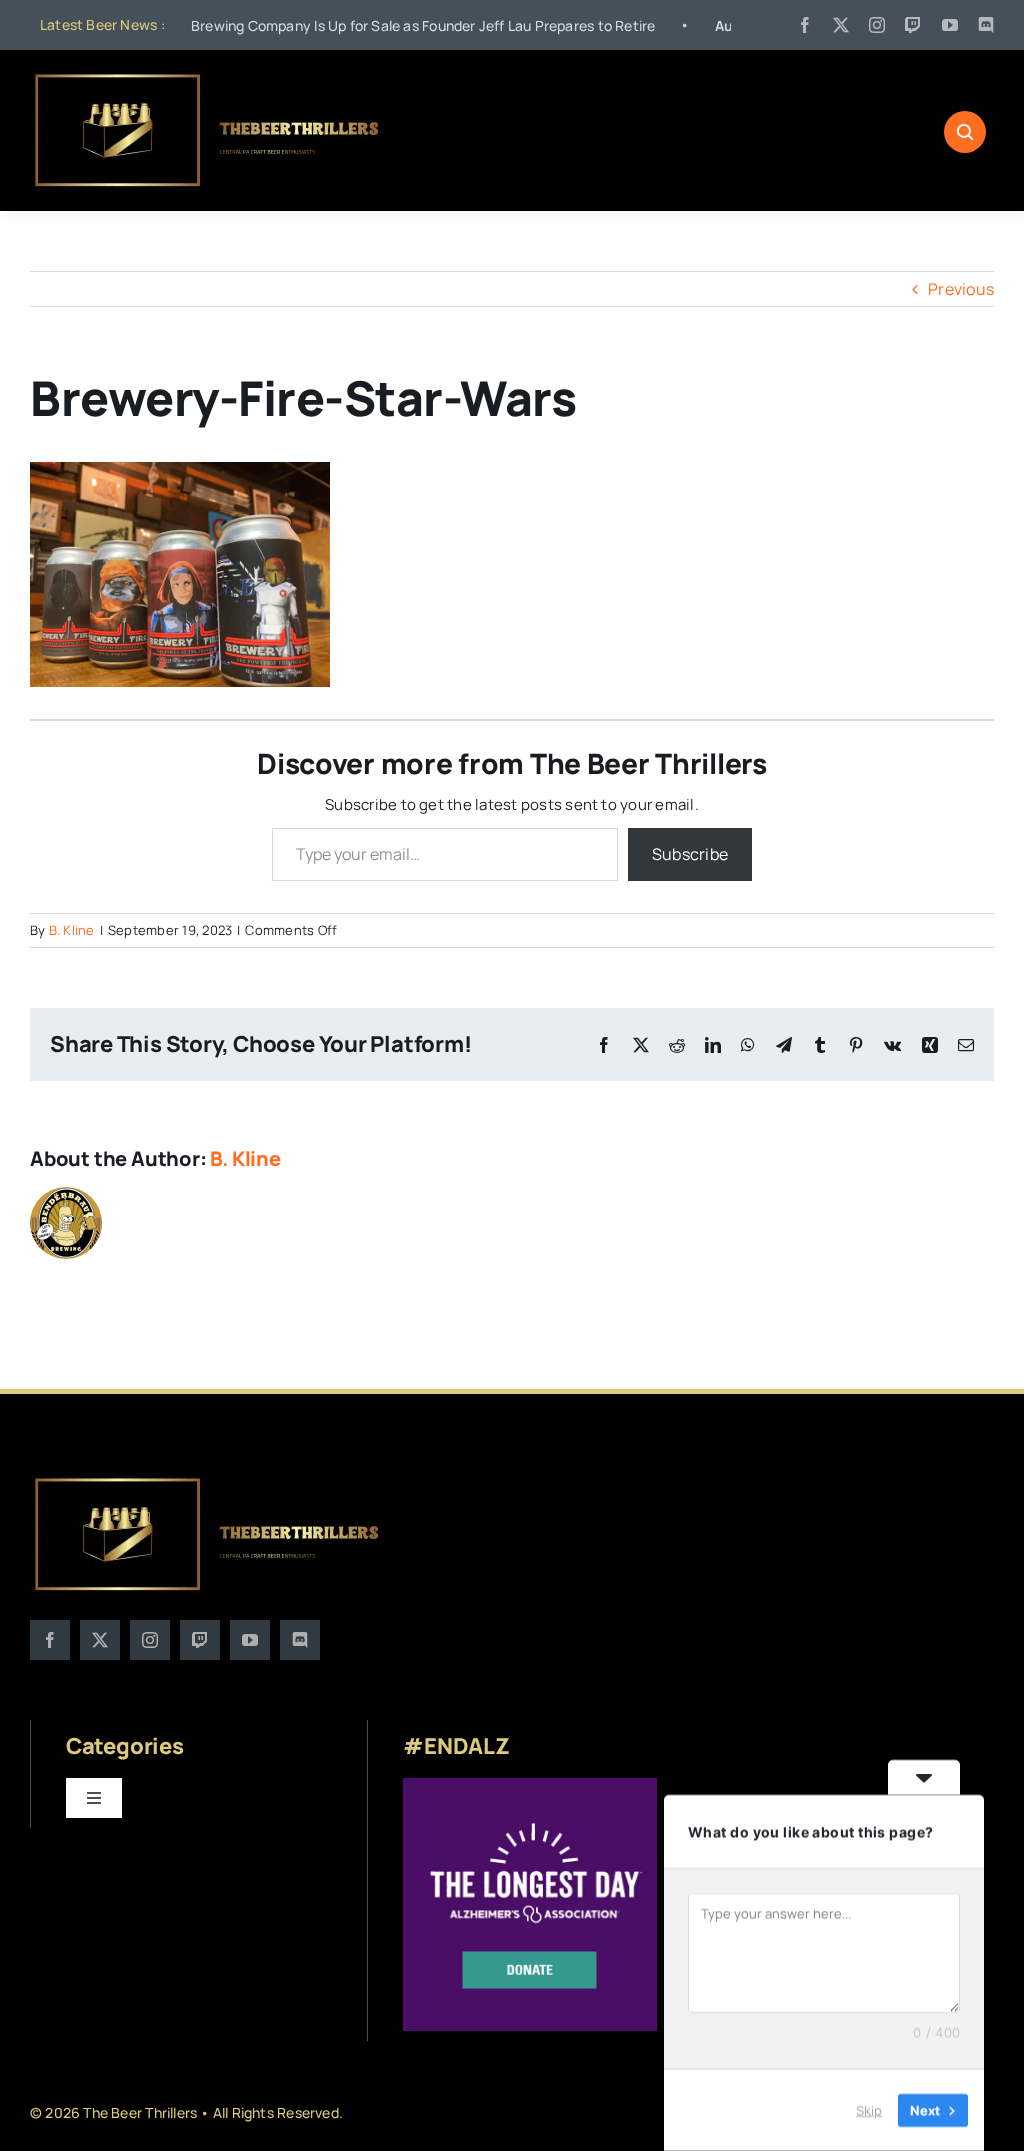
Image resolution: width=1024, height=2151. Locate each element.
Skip (869, 2110)
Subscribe (690, 854)
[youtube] (950, 25)
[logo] (208, 78)
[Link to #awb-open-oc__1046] (965, 132)
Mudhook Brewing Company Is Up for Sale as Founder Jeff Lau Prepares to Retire (319, 25)
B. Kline (72, 930)
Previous (961, 289)
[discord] (986, 25)
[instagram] (877, 25)
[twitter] (841, 25)
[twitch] (913, 25)
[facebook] (805, 25)
